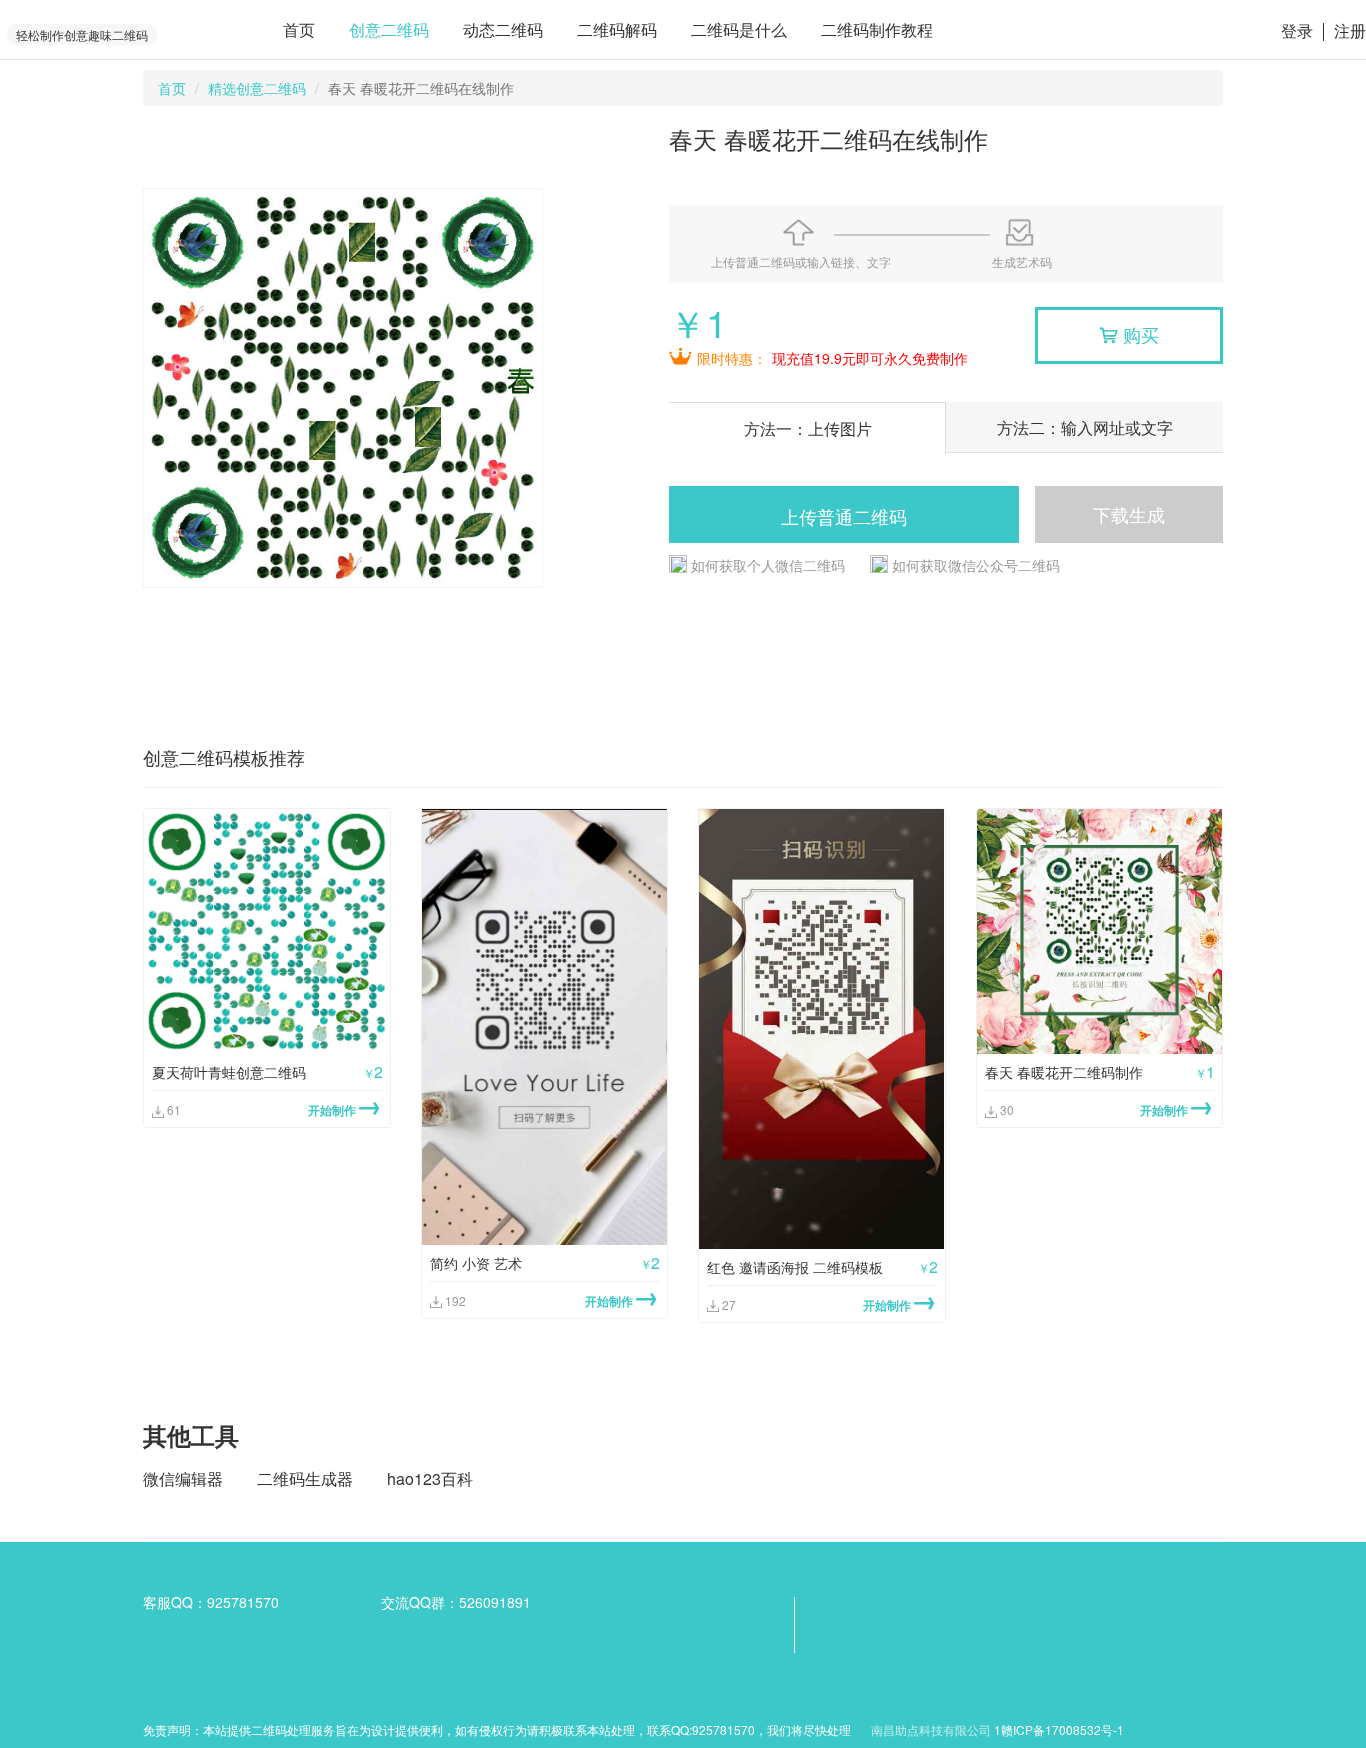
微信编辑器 (183, 1478)
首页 (299, 29)
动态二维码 (503, 29)
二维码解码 (617, 29)
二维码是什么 (739, 29)
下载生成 (1129, 514)
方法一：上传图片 (808, 428)
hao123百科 (430, 1478)
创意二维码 (389, 29)
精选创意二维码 (257, 88)
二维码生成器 (305, 1478)
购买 (1129, 334)
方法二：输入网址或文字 (1085, 427)
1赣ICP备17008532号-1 (1059, 1729)
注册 (1350, 30)
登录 (1297, 30)
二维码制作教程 (877, 29)
